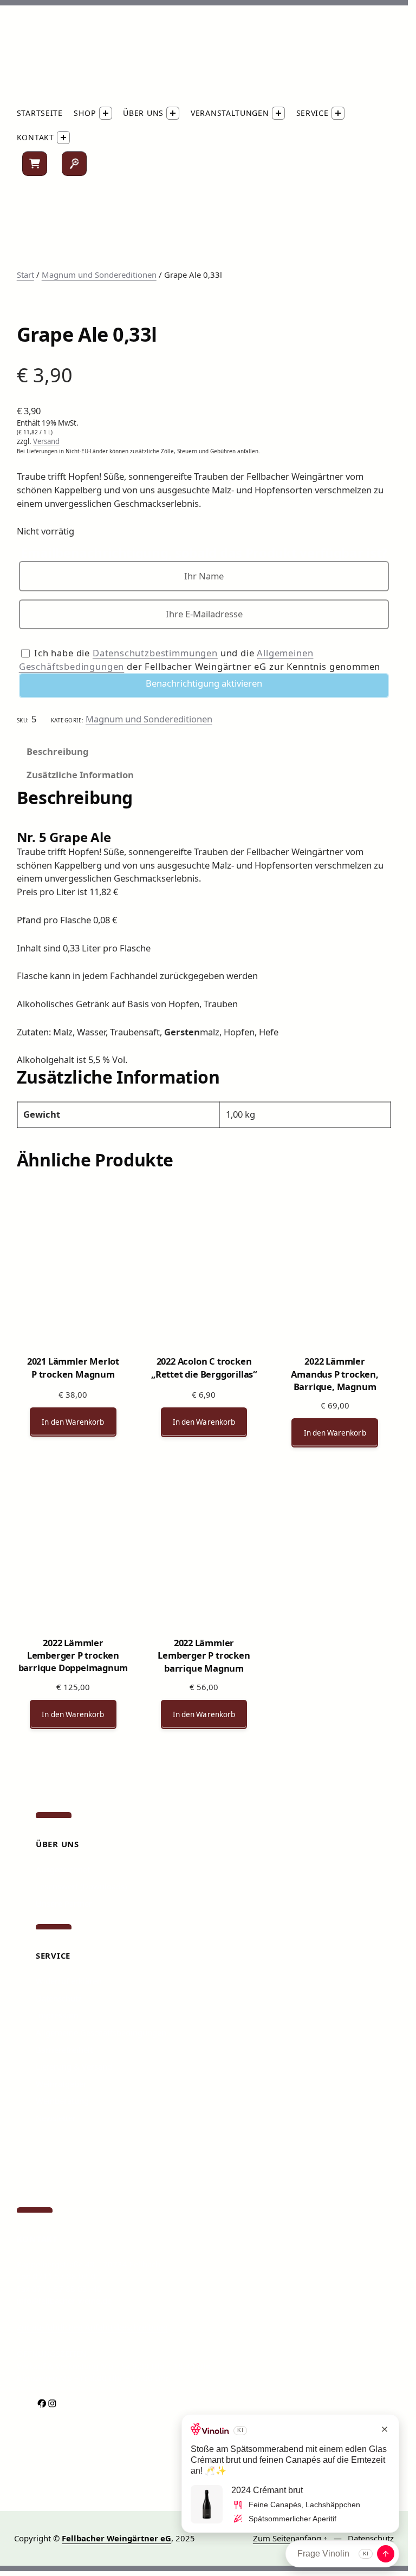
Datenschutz (371, 2538)
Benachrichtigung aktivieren (204, 683)
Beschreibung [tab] (57, 751)
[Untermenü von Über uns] (173, 113)
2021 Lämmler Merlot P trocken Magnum (73, 1367)
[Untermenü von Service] (338, 113)
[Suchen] (74, 164)
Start (25, 275)
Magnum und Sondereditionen (99, 275)
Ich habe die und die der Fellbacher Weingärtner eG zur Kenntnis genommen (200, 660)
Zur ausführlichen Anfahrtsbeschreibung (92, 2327)
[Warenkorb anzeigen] (35, 164)
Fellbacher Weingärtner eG (116, 2538)
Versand (46, 441)
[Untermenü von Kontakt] (63, 138)
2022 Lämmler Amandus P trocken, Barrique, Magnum (334, 1368)
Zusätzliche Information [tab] (80, 775)
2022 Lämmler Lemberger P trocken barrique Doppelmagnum (73, 1650)
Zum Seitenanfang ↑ (290, 2538)
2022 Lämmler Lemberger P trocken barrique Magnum (204, 1650)
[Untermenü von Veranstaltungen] (278, 113)
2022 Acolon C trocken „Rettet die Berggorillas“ (204, 1367)
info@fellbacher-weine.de (64, 2300)
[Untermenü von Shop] (106, 113)
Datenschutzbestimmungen (155, 653)
